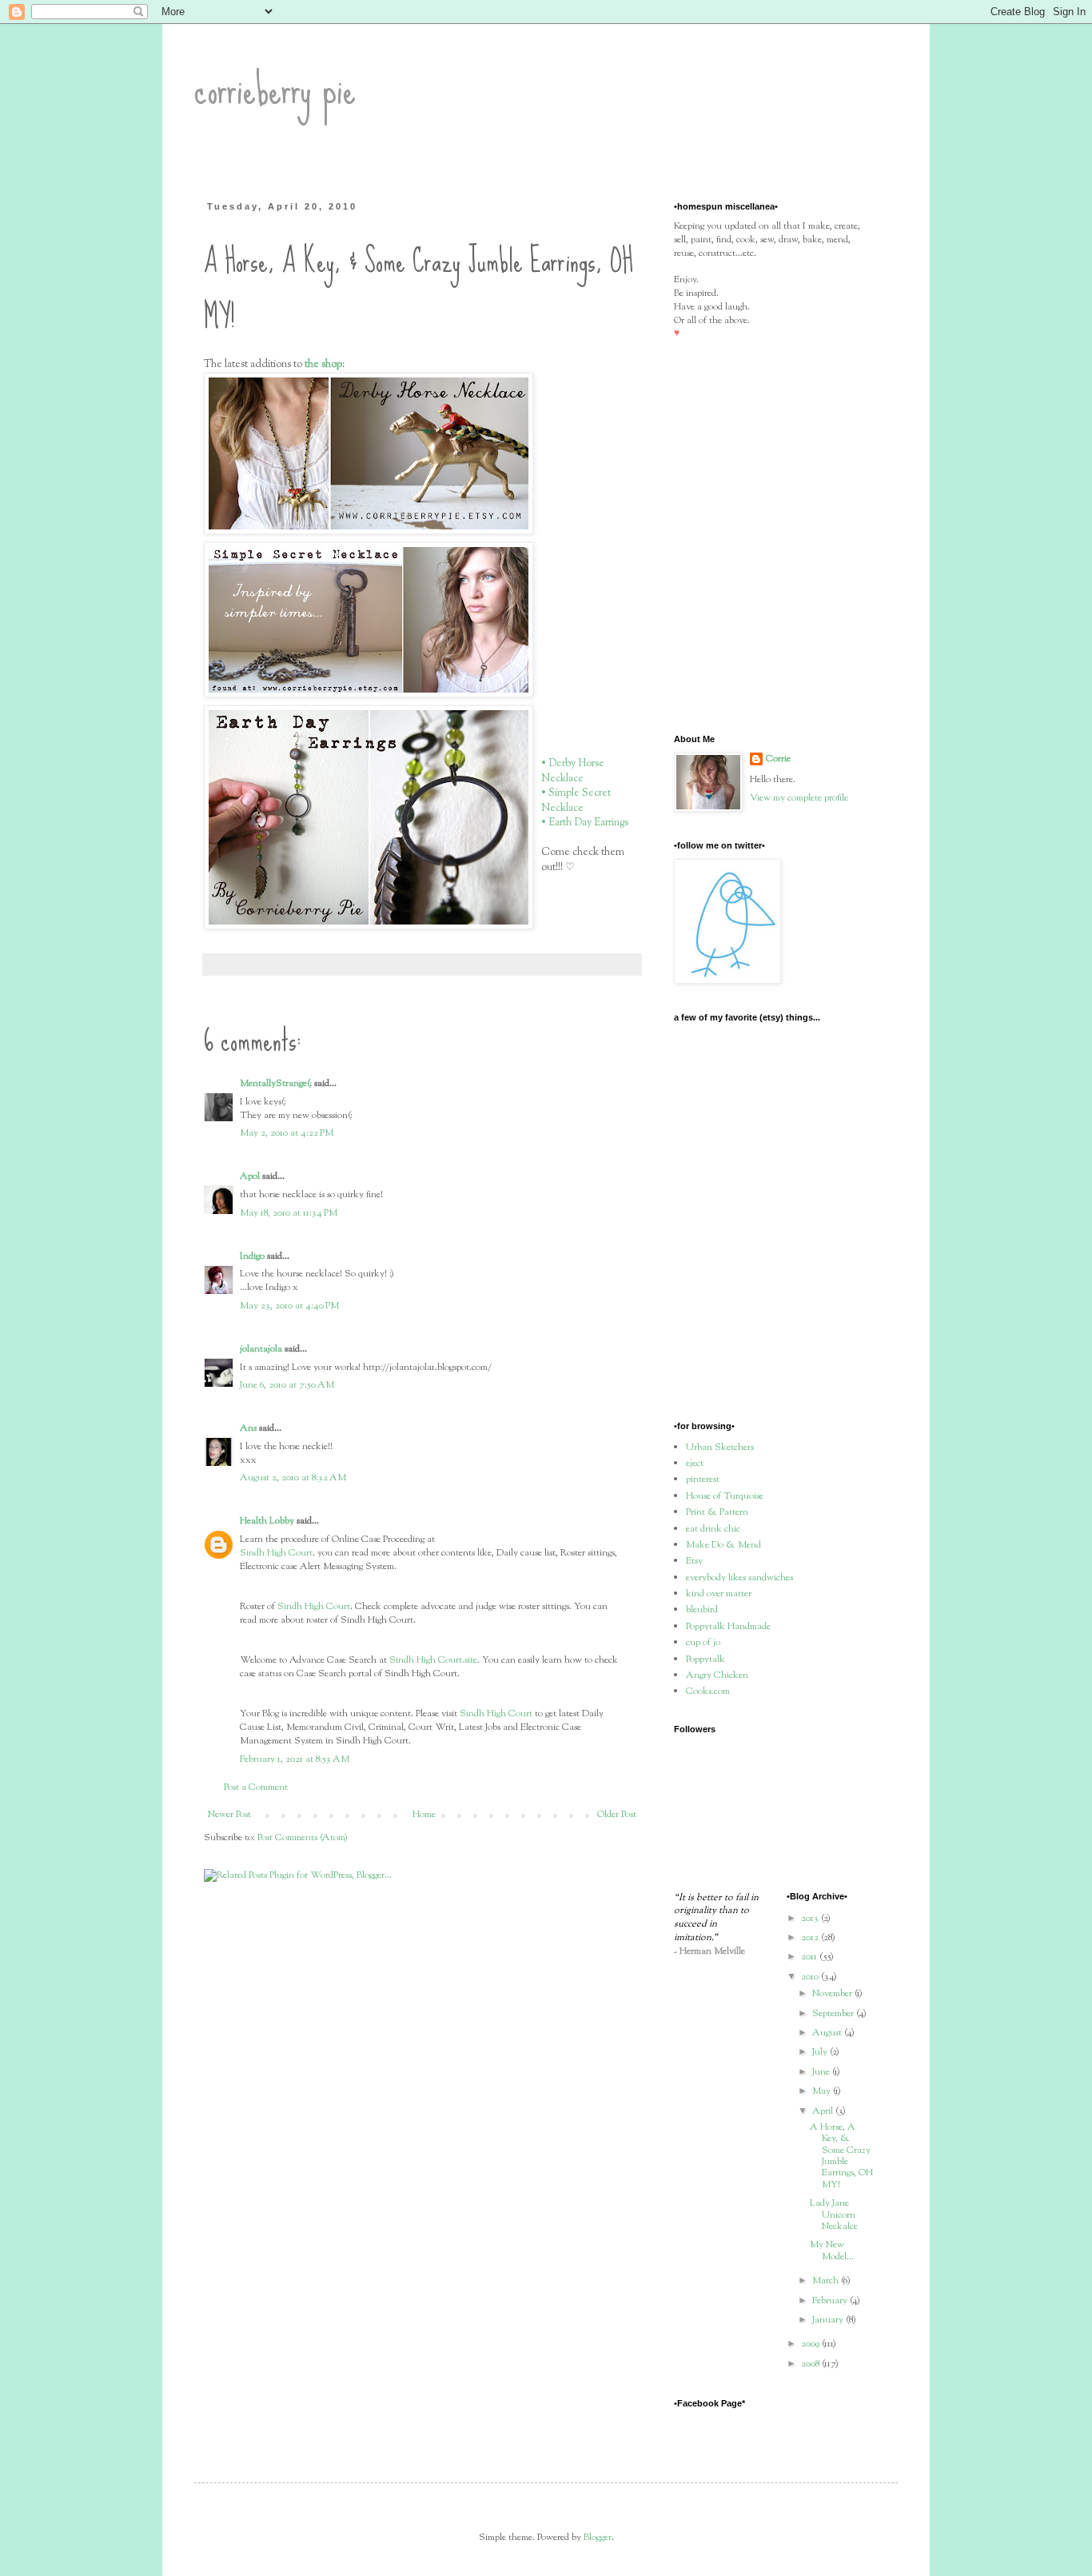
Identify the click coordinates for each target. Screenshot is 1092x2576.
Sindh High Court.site (433, 1660)
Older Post (617, 1815)
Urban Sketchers (720, 1448)
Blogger (598, 2538)
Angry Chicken (717, 1675)
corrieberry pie (275, 89)
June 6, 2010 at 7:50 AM (287, 1385)
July (821, 2052)
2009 (811, 2344)
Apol (250, 1176)
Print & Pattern (717, 1512)
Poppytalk (705, 1659)
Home (424, 1815)
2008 (811, 2364)
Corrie (778, 759)
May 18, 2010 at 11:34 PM (289, 1213)
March (827, 2281)
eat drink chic (713, 1529)
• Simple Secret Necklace (576, 800)
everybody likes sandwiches (739, 1578)
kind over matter (719, 1594)
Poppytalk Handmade (728, 1627)
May (823, 2091)
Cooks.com (708, 1691)
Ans (248, 1428)
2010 (811, 1977)
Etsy (694, 1561)
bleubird (702, 1610)
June (822, 2072)
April (824, 2111)
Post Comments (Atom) (303, 1838)
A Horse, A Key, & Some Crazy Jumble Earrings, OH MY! (841, 2156)
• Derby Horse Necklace (573, 771)
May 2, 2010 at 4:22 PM (287, 1133)
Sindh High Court (276, 1553)
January (829, 2320)
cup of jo (703, 1643)
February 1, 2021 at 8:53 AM (295, 1759)
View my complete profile (799, 798)
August (828, 2033)
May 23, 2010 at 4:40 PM (289, 1306)
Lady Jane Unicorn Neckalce (834, 2215)
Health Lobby (267, 1521)
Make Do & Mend (723, 1545)
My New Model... (832, 2251)
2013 (811, 1919)
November (833, 1994)
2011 (810, 1957)
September (834, 2014)
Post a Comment (256, 1787)
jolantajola (261, 1349)
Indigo (252, 1256)
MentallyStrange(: (276, 1084)
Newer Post (229, 1815)
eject (695, 1464)
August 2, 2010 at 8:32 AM (293, 1478)
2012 (811, 1938)
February (831, 2301)
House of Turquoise (725, 1496)
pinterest (703, 1480)
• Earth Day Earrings (585, 823)
